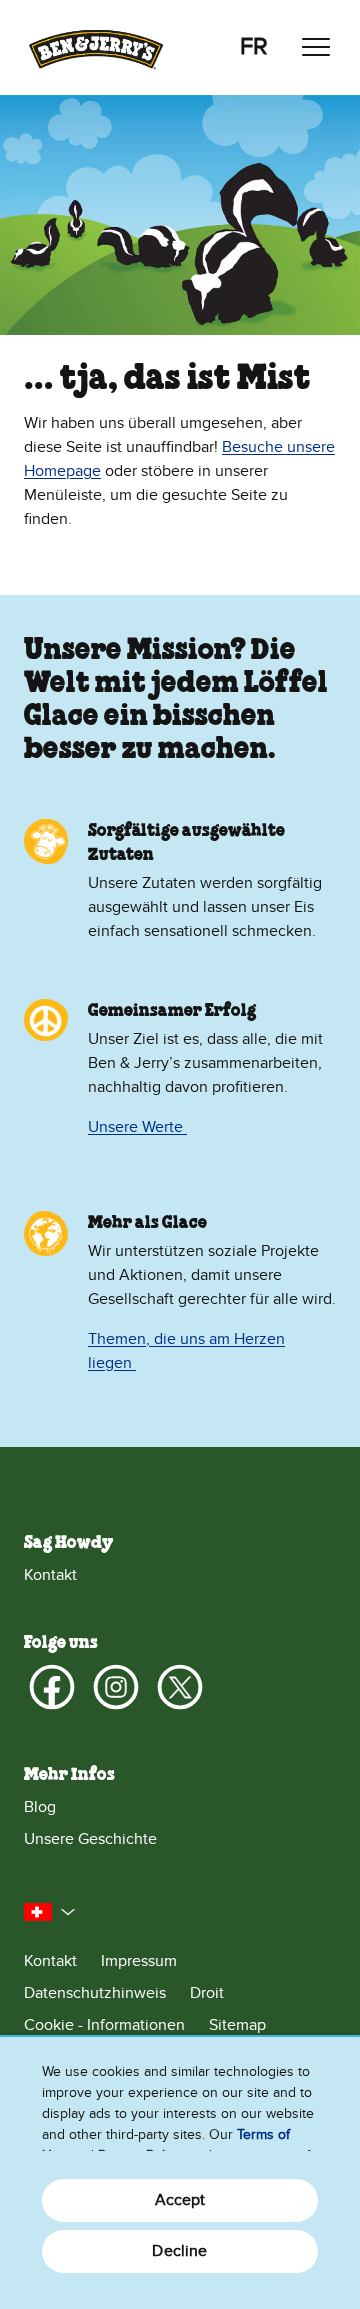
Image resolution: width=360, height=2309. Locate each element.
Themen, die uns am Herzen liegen (186, 1351)
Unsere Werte (137, 1127)
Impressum (139, 1961)
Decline (179, 2251)
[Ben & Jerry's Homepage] (96, 47)
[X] (180, 1687)
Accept (180, 2200)
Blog (40, 1807)
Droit (207, 1993)
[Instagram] (116, 1687)
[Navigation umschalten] (316, 47)
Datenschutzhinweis (95, 1993)
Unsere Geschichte (90, 1839)
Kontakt (50, 1575)
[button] (50, 1912)
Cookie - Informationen (104, 2025)
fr (254, 46)
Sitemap (237, 2025)
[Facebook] (52, 1687)
